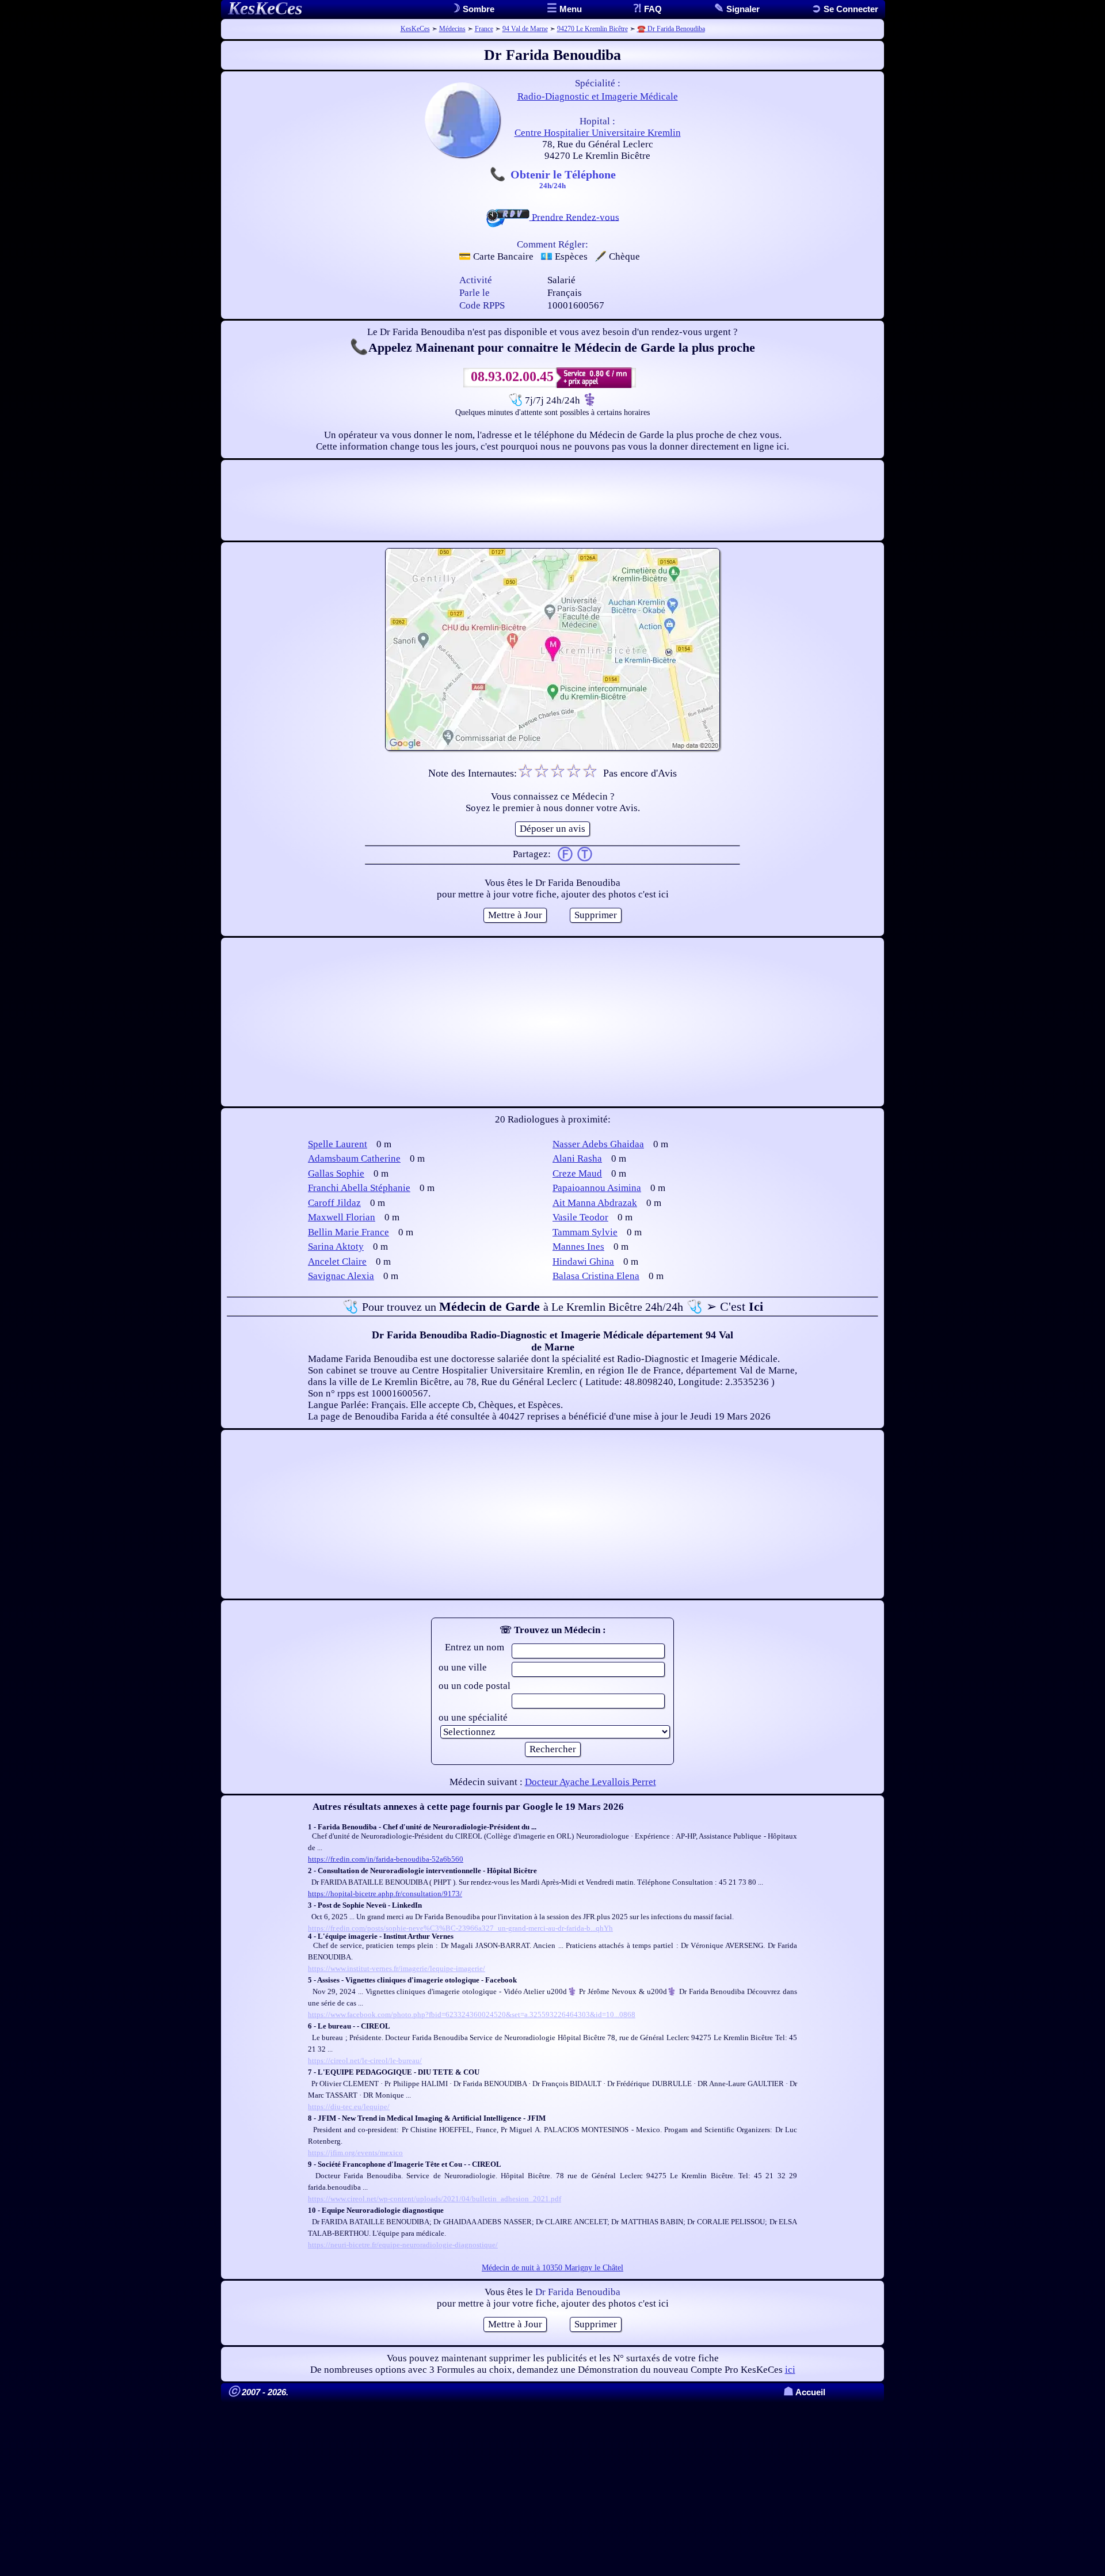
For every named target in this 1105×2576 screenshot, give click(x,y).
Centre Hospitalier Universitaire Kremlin (598, 133)
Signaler (742, 9)
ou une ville (463, 1667)
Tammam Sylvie (585, 1232)
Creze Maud (577, 1173)
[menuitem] (845, 9)
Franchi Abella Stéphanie (359, 1188)
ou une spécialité (473, 1717)
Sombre (477, 9)
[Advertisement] (552, 500)
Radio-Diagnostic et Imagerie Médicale (598, 96)
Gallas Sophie (336, 1173)
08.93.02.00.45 (512, 376)
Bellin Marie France (348, 1232)
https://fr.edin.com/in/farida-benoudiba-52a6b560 (386, 1859)
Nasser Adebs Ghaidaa (598, 1144)
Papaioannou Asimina (597, 1188)
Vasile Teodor (580, 1217)
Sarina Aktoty (336, 1247)
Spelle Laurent (338, 1144)
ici (790, 2370)
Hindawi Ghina (583, 1262)
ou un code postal (475, 1686)
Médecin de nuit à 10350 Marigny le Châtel (552, 2268)
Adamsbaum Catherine (354, 1158)
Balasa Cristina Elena (596, 1276)
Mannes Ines (578, 1247)
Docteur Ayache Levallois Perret (590, 1782)
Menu (569, 9)
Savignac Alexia (341, 1276)
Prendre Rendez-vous (574, 217)
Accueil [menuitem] (804, 2392)
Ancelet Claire (337, 1262)
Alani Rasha (577, 1158)
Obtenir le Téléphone (563, 178)
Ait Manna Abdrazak (595, 1203)
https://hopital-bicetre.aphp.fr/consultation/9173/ (385, 1894)
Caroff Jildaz (334, 1203)
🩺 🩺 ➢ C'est (553, 1306)
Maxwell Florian (342, 1217)
